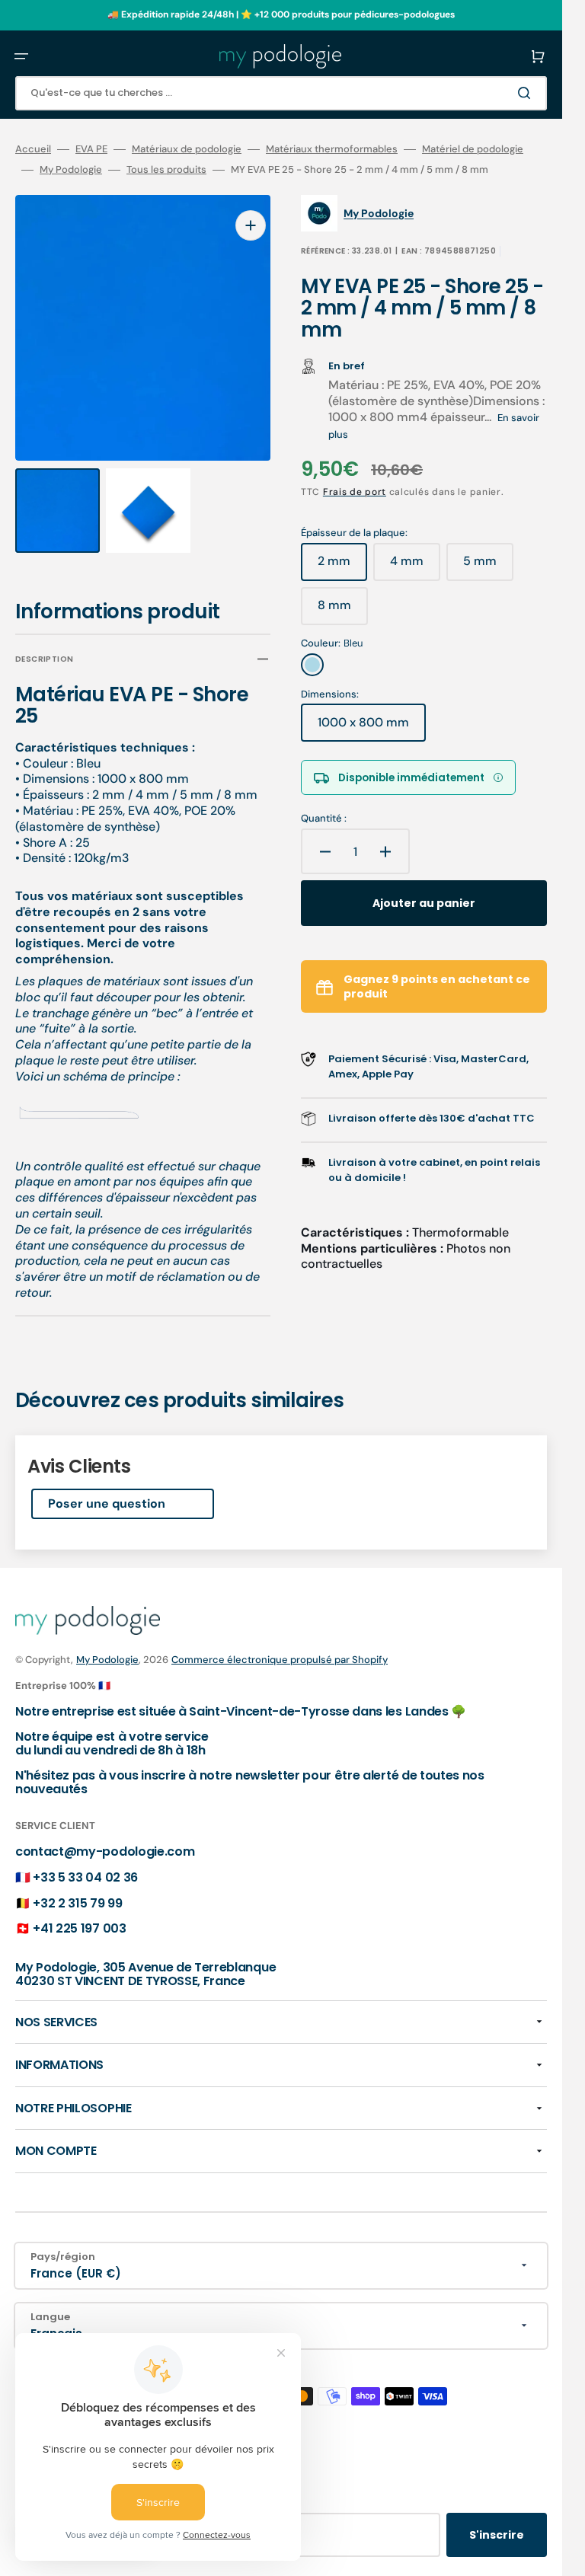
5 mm (488, 567)
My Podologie (71, 170)
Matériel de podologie (473, 149)
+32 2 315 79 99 (77, 1889)
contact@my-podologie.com (105, 1838)
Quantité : (324, 819)
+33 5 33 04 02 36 (85, 1863)
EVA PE (91, 149)
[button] (21, 56)
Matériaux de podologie (187, 149)
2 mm (342, 567)
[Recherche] (527, 93)
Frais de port (355, 492)
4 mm (415, 567)
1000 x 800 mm (372, 728)
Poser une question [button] (107, 1489)
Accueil (33, 149)
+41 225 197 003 (79, 1914)
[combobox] (281, 93)
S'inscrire (497, 2520)
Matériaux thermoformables (332, 149)
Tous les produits (166, 170)
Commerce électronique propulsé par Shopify (280, 1645)
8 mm (343, 611)
